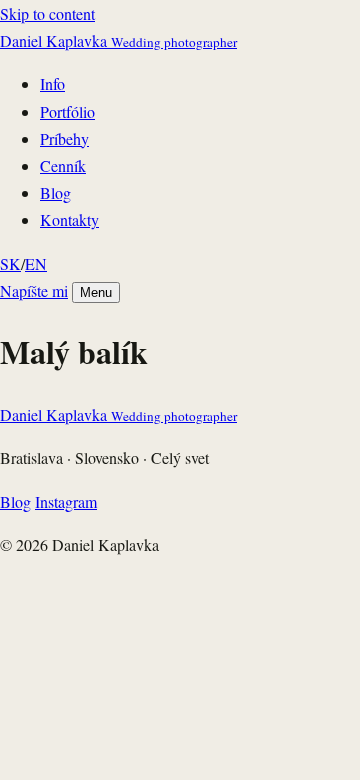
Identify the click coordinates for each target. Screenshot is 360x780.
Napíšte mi (34, 290)
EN (36, 263)
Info (52, 83)
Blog (55, 192)
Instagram (66, 501)
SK (10, 263)
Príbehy (64, 138)
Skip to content (47, 13)
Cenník (63, 165)
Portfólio (67, 111)
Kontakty (69, 219)
